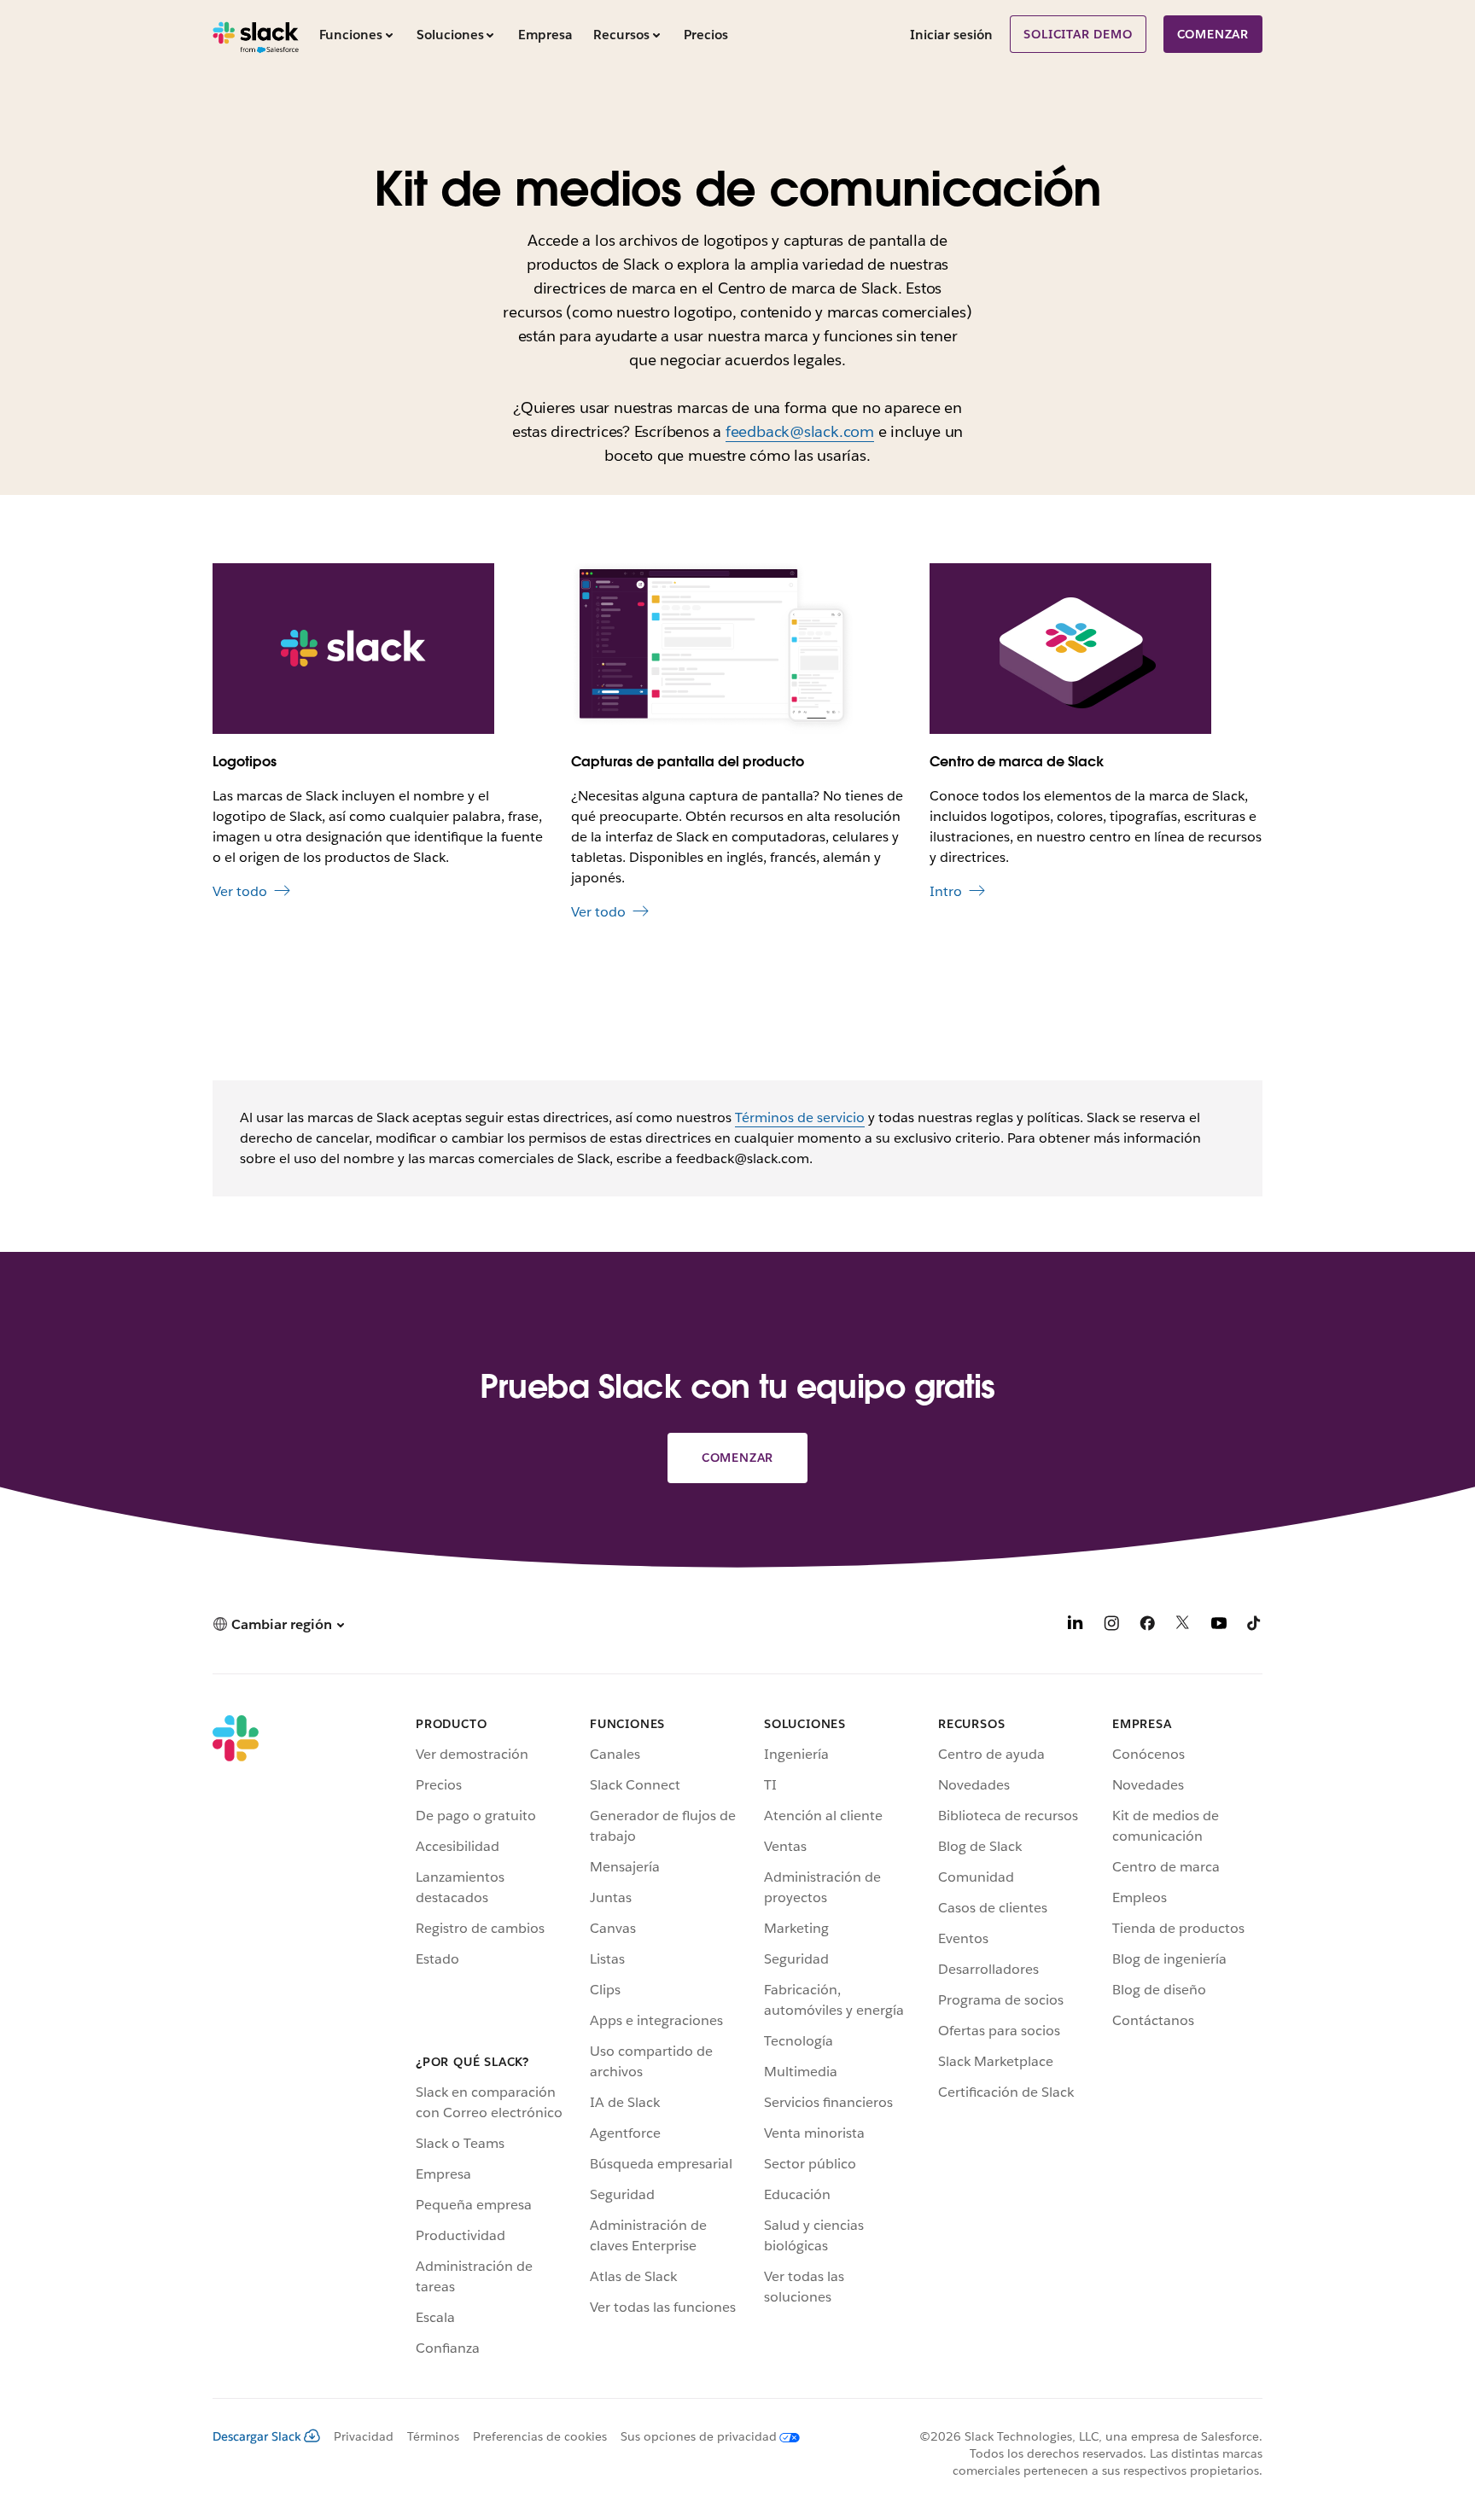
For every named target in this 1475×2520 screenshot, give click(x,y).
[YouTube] (1219, 1626)
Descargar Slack (257, 2436)
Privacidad (364, 2436)
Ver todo (240, 891)
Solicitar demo (1078, 34)
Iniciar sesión (951, 35)
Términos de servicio (800, 1117)
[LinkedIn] (1076, 1626)
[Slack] (256, 34)
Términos (433, 2436)
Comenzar (1213, 34)
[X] (1183, 1626)
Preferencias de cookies (540, 2436)
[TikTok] (1255, 1626)
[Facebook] (1147, 1626)
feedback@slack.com (800, 431)
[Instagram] (1111, 1626)
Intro (946, 891)
